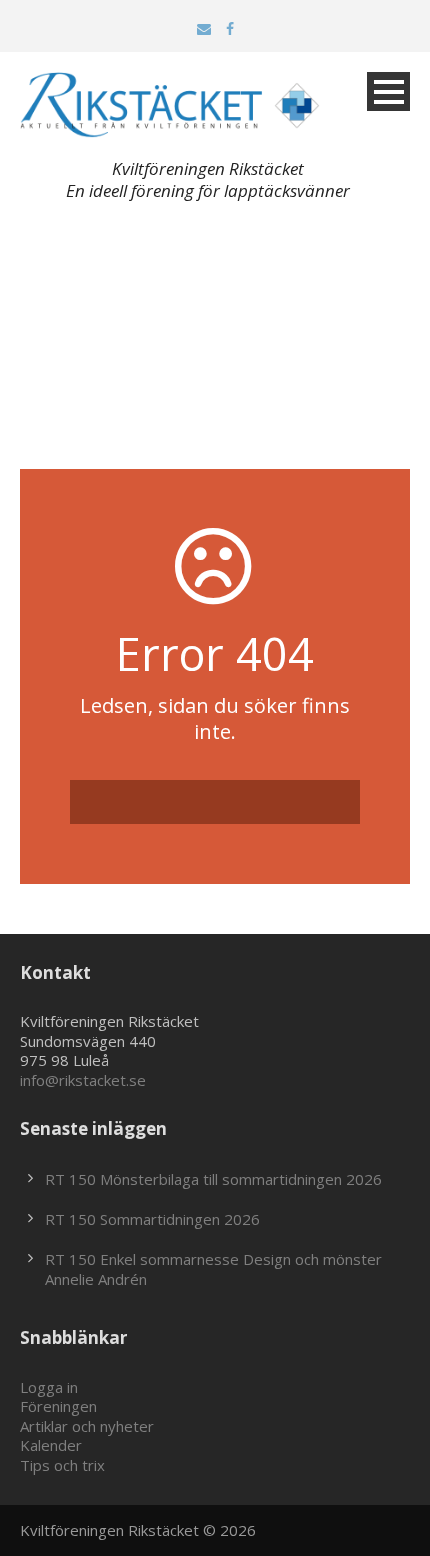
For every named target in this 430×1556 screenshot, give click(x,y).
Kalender (51, 1445)
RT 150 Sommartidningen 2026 (152, 1219)
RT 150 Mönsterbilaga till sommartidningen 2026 (213, 1179)
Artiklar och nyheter (87, 1426)
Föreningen (58, 1406)
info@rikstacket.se (83, 1080)
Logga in (49, 1387)
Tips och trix (62, 1465)
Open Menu (388, 91)
